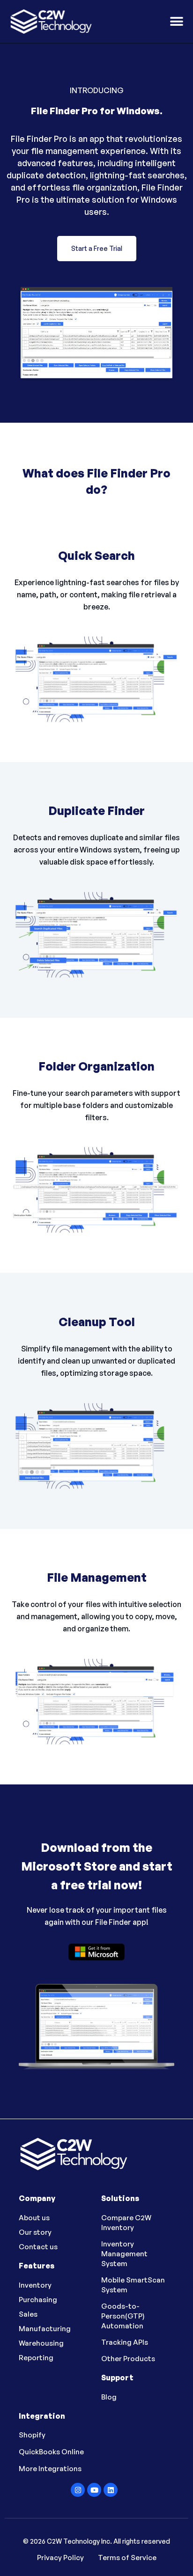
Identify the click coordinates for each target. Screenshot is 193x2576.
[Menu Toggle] (177, 22)
